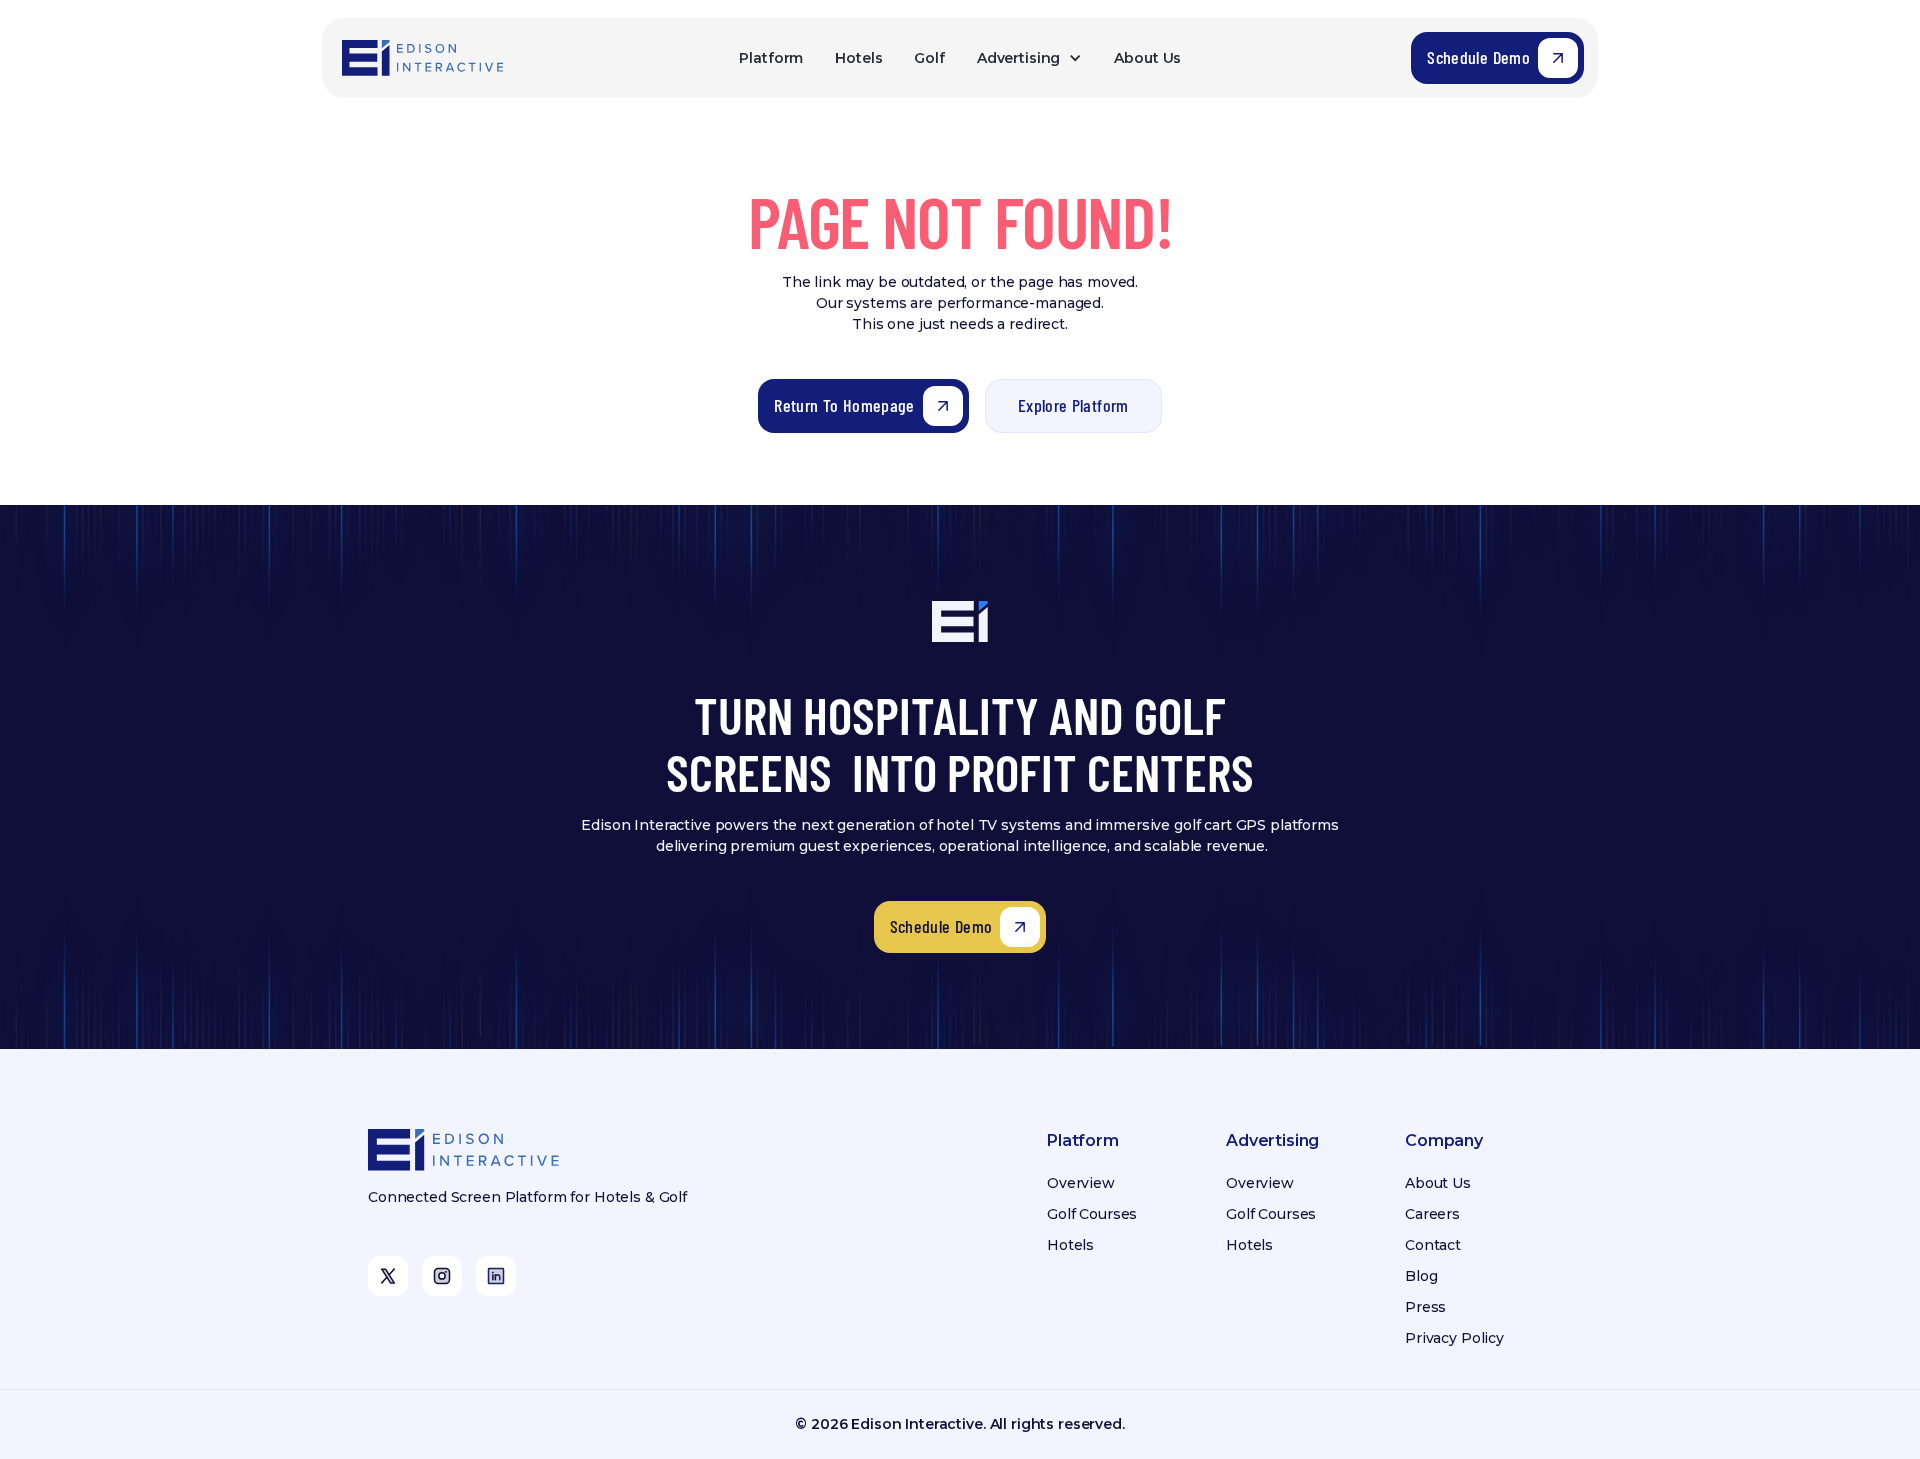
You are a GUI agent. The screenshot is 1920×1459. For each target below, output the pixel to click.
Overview (1081, 1183)
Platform (771, 58)
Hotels (858, 58)
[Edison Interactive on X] (388, 1276)
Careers (1432, 1214)
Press (1425, 1307)
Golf (929, 58)
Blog (1421, 1276)
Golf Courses (1092, 1214)
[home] (424, 58)
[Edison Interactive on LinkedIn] (496, 1276)
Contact (1433, 1245)
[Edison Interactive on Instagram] (442, 1276)
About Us (1147, 58)
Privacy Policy (1454, 1338)
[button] (1029, 58)
